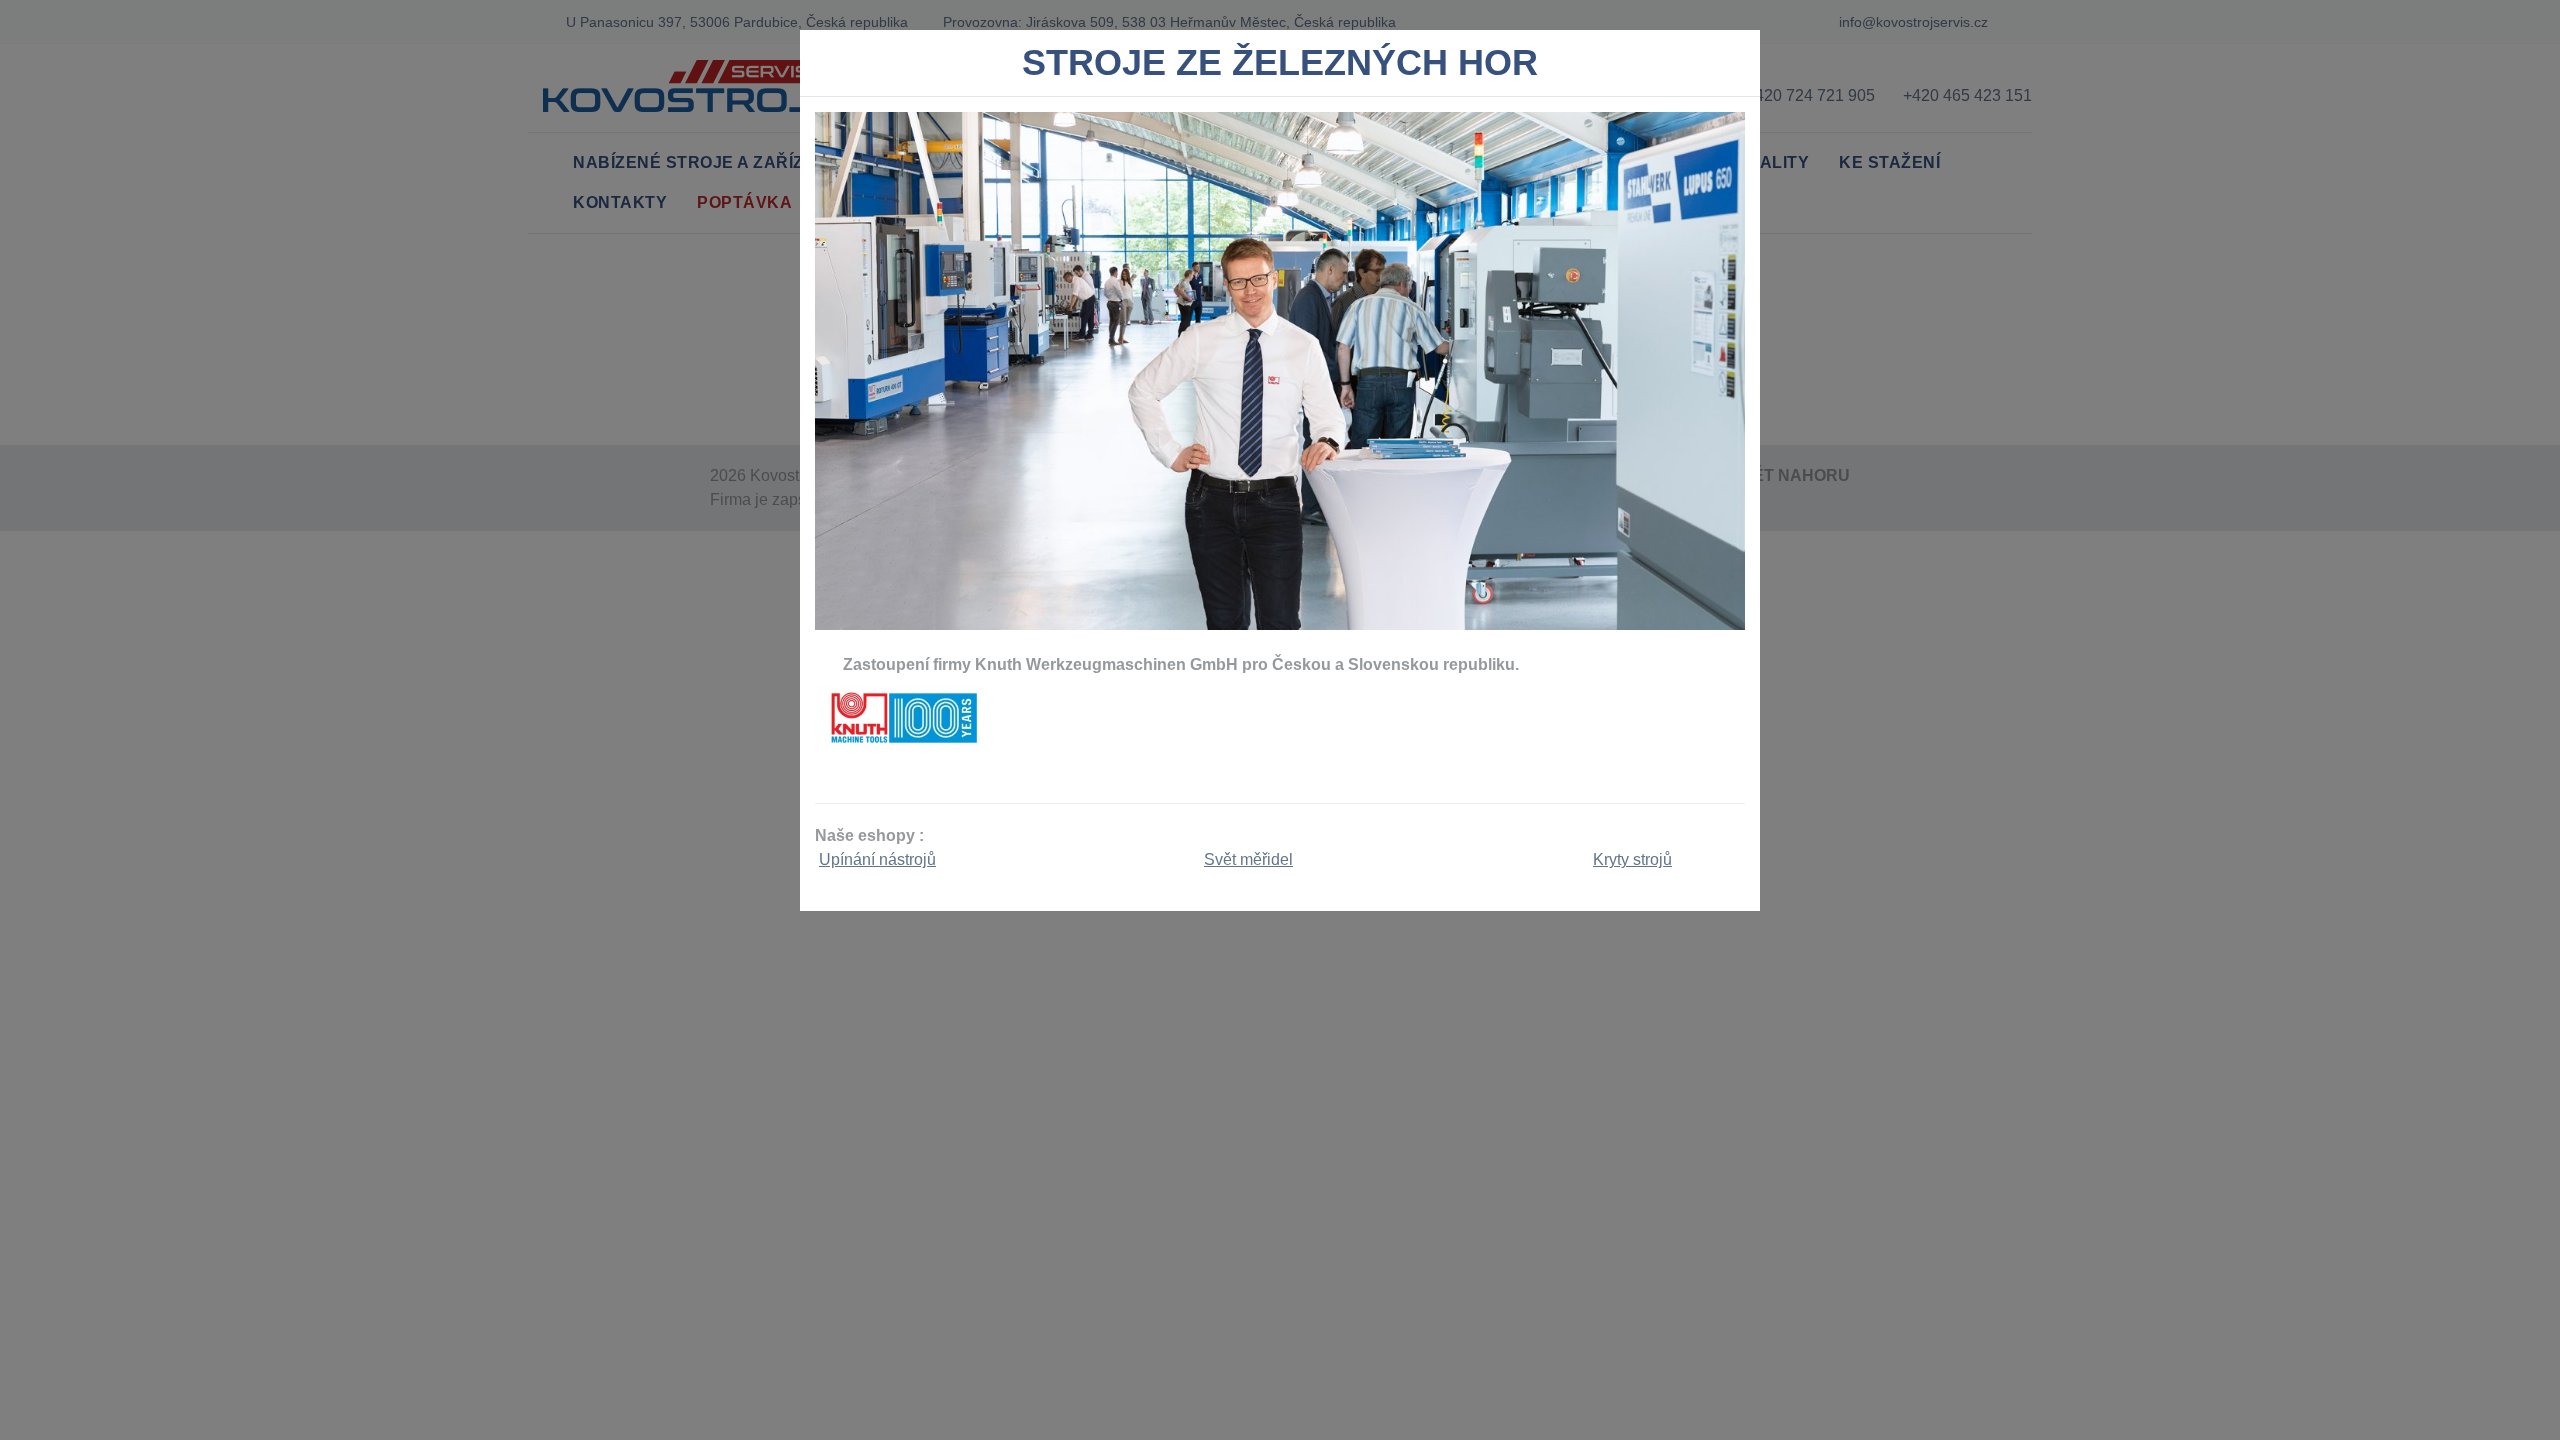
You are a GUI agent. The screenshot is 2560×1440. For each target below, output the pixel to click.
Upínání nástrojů (877, 859)
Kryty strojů (1632, 859)
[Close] (1737, 68)
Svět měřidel (1248, 859)
